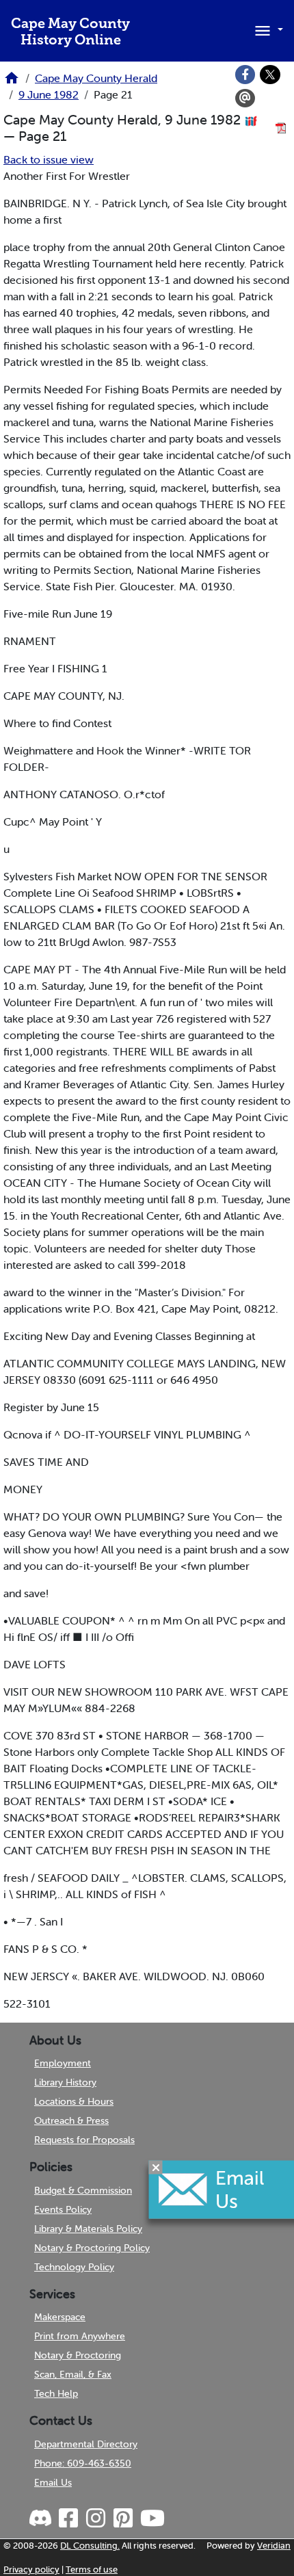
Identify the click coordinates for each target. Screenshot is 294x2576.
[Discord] (42, 2519)
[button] (267, 29)
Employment (63, 2063)
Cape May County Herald (96, 78)
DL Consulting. (90, 2546)
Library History (65, 2082)
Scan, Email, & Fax (73, 2374)
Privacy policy (31, 2570)
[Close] (156, 2168)
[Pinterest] (122, 2519)
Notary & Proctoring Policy (92, 2248)
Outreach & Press (71, 2120)
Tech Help (56, 2393)
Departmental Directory (86, 2444)
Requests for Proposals (84, 2140)
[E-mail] (245, 98)
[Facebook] (245, 75)
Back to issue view (49, 159)
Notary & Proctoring (78, 2355)
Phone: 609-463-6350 (83, 2463)
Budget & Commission (83, 2190)
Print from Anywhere (80, 2336)
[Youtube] (152, 2519)
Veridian (274, 2546)
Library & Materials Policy (88, 2229)
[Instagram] (95, 2519)
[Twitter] (270, 75)
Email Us (53, 2482)
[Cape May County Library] (12, 82)
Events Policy (63, 2209)
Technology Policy (74, 2267)
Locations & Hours (74, 2101)
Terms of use (92, 2570)
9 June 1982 (49, 94)
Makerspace (60, 2317)
